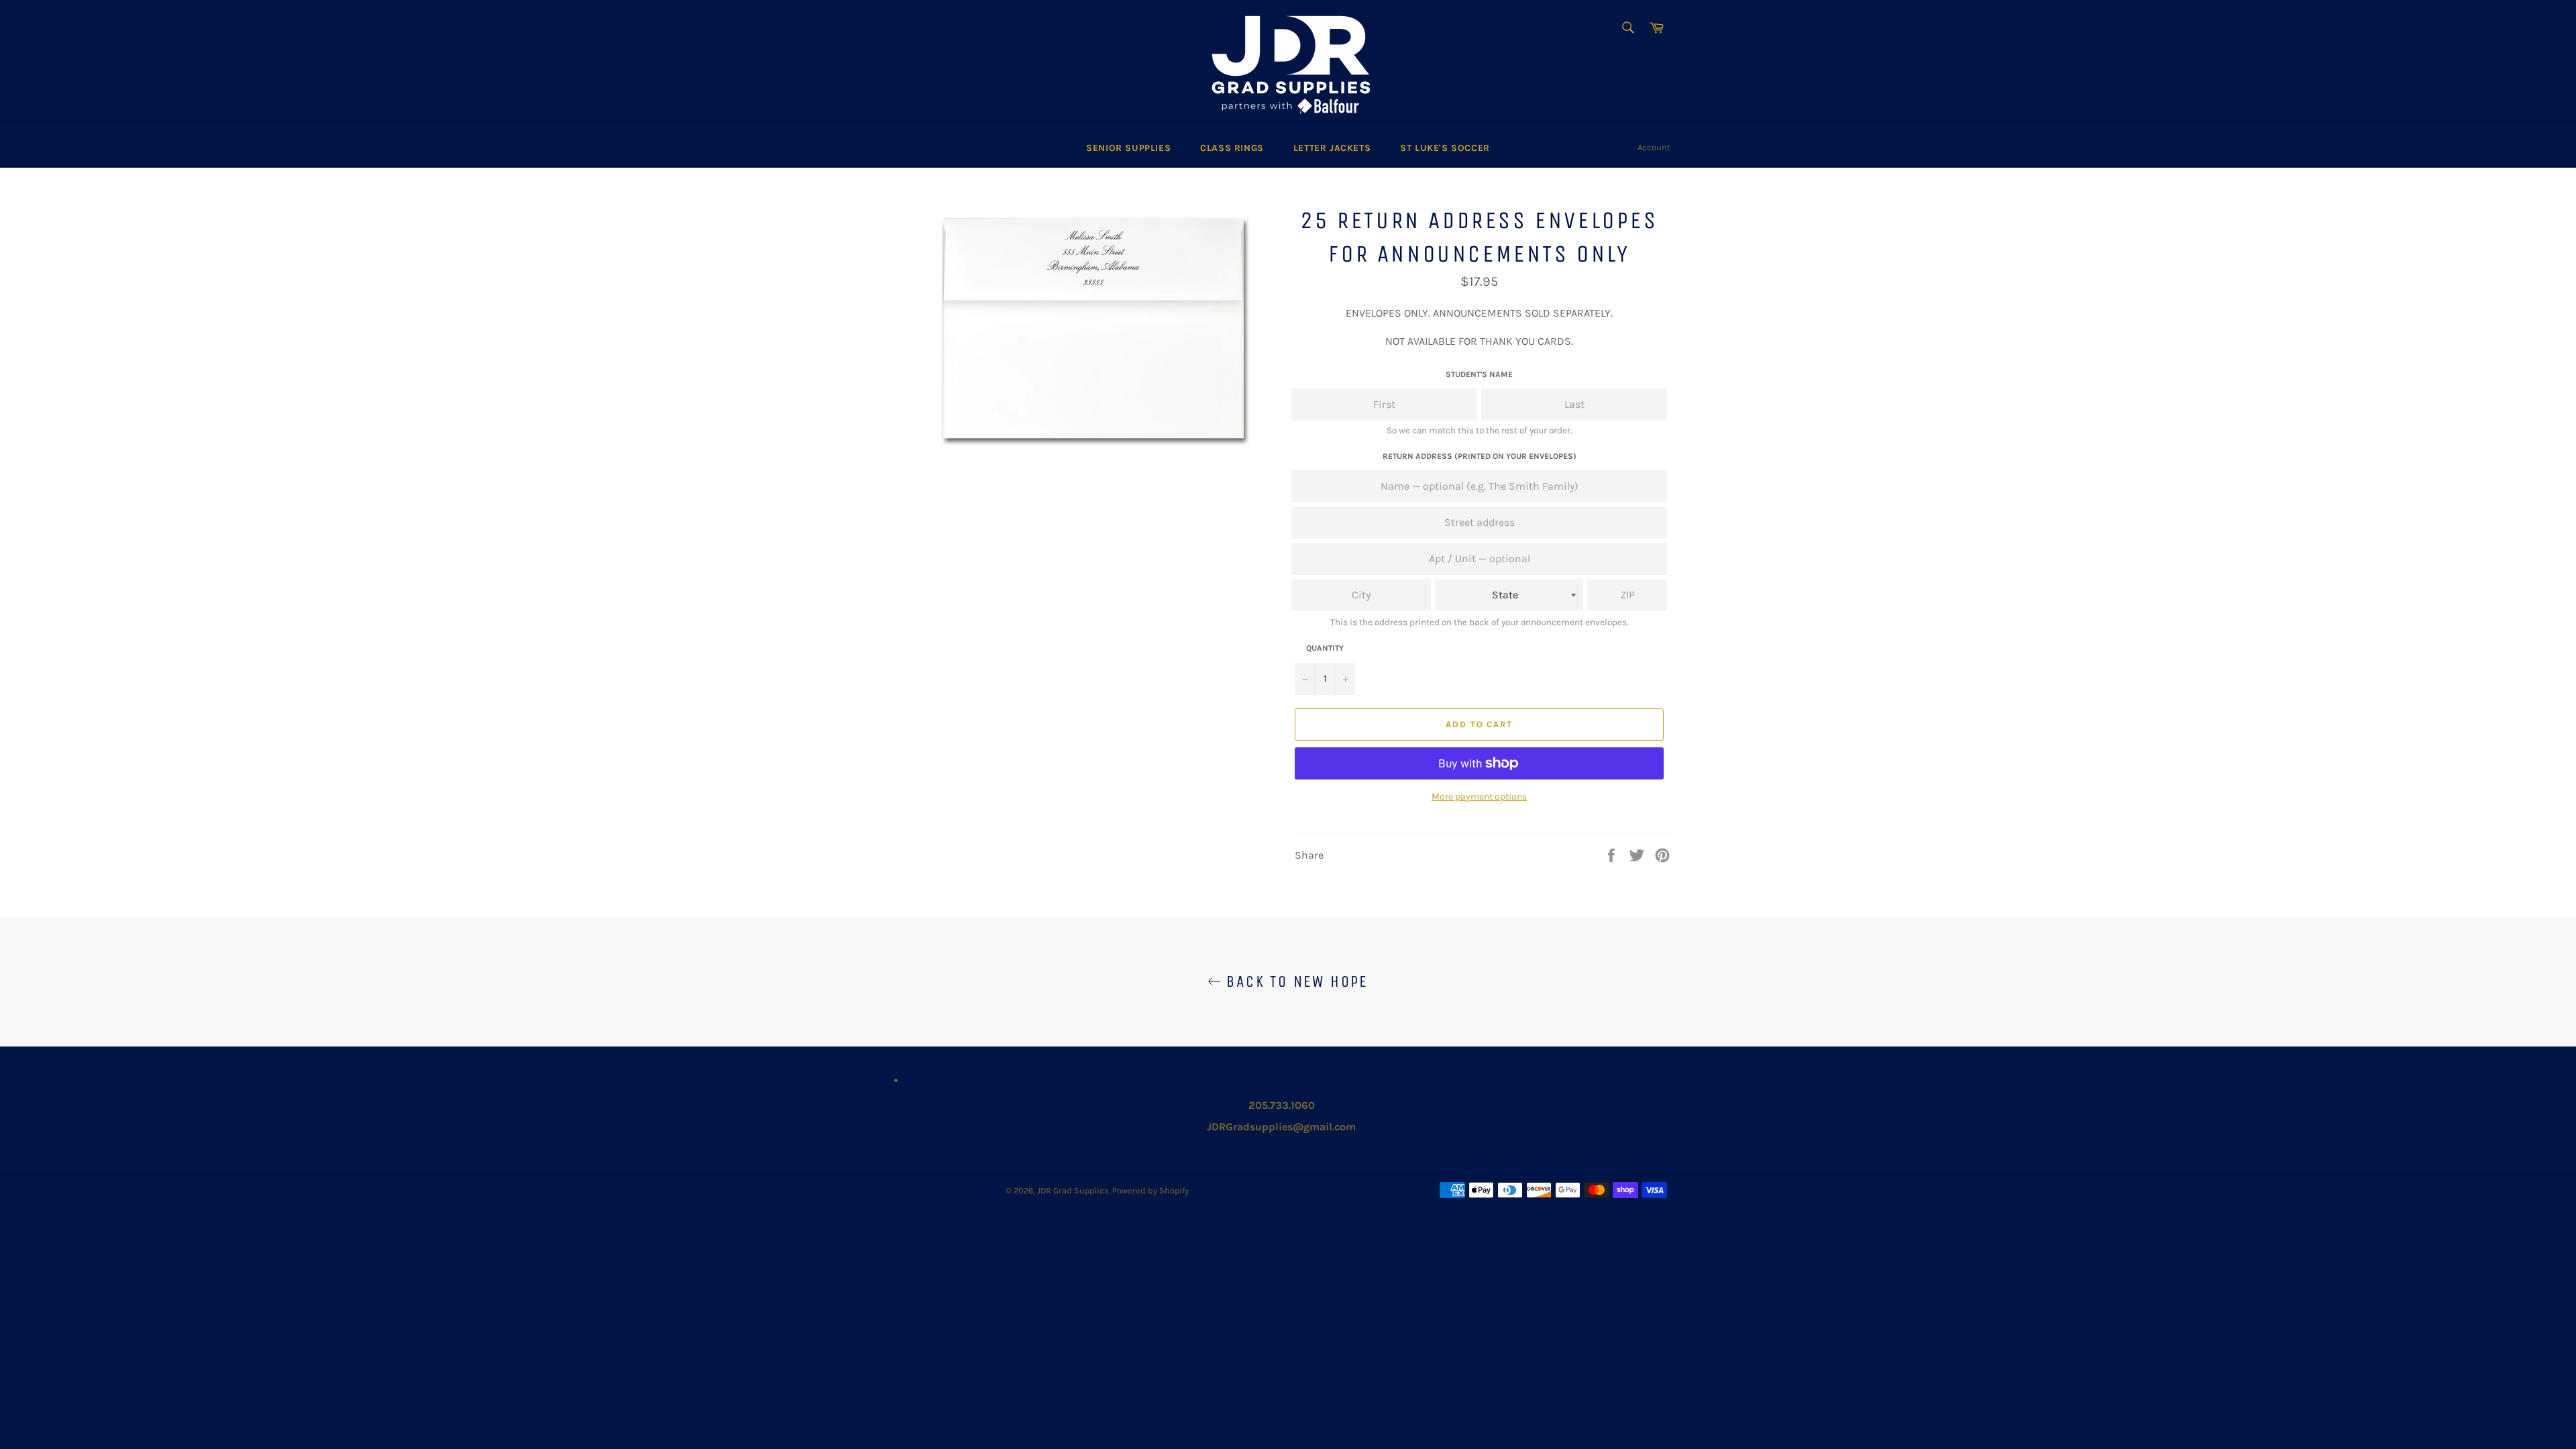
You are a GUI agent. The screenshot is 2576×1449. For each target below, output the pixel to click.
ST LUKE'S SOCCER (1445, 148)
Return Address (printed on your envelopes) (1480, 456)
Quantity (1325, 648)
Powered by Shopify (1150, 1190)
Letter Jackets (1332, 148)
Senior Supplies (1128, 148)
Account (1654, 147)
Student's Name (1479, 374)
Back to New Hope (1295, 981)
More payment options (1479, 797)
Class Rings (1232, 148)
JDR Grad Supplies (1073, 1190)
